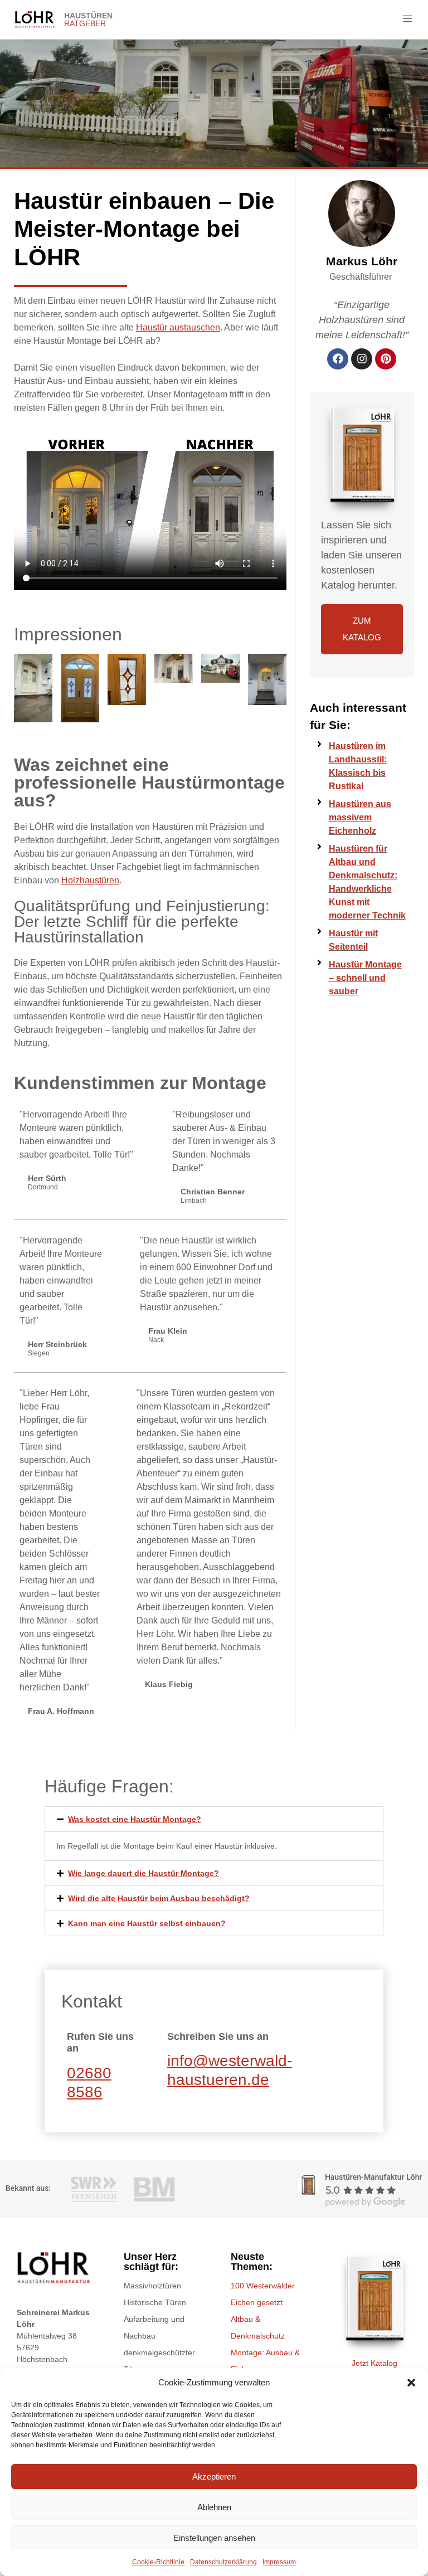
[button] (411, 2383)
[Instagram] (362, 359)
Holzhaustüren (90, 880)
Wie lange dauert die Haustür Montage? (144, 1873)
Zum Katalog (362, 629)
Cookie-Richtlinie (158, 2562)
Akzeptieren (214, 2477)
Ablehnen (214, 2507)
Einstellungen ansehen (214, 2538)
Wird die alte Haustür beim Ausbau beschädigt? (159, 1898)
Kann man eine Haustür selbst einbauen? (147, 1923)
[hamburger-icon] (407, 20)
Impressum (279, 2562)
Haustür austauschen (178, 327)
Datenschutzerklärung (223, 2562)
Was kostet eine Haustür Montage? (135, 1819)
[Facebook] (338, 359)
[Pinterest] (386, 359)
